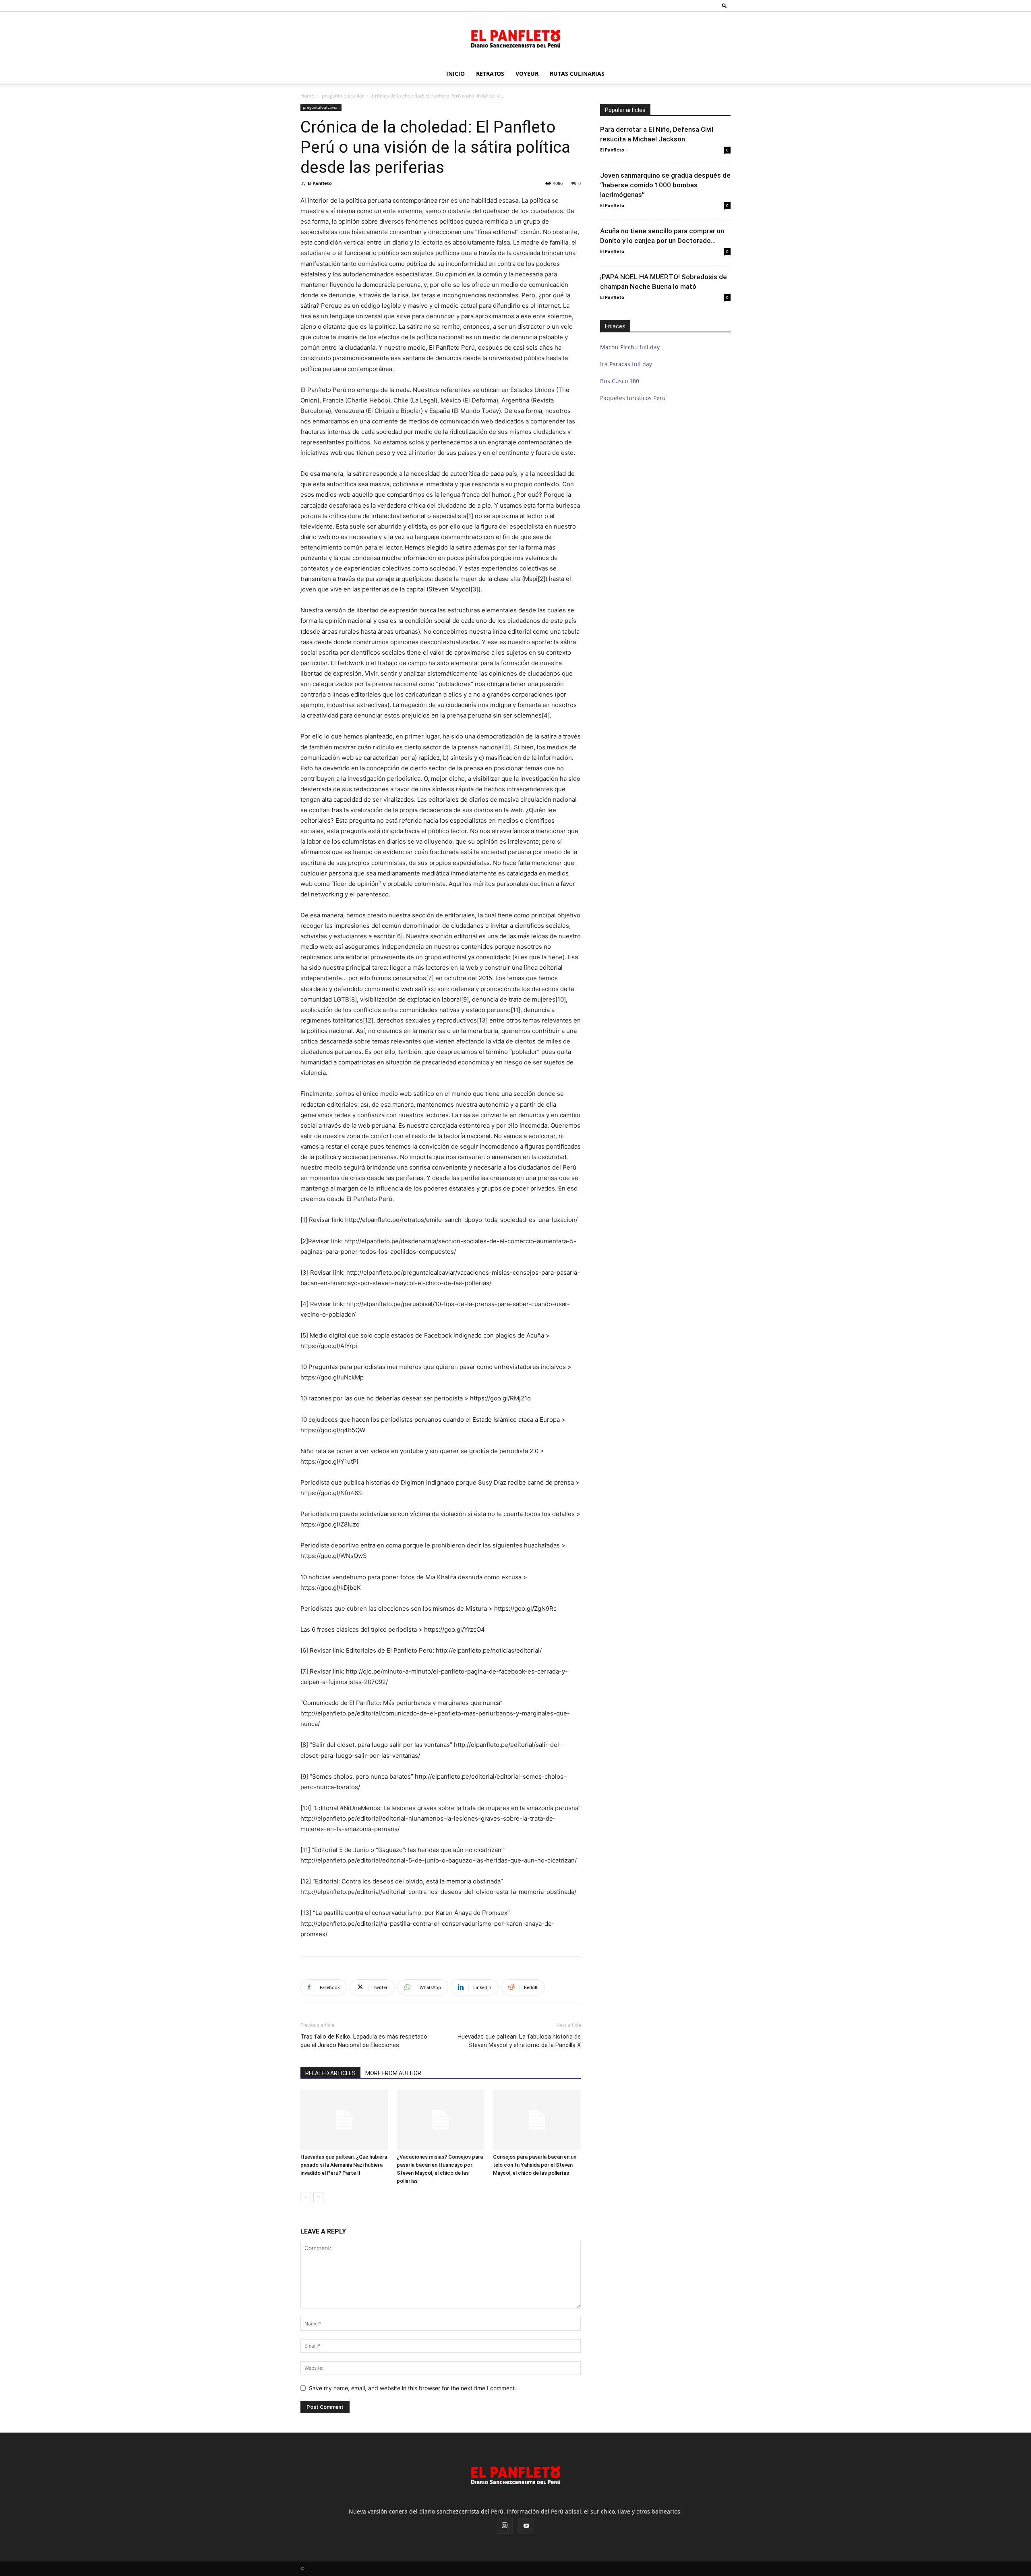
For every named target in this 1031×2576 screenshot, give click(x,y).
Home (307, 96)
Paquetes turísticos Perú (633, 398)
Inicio (455, 74)
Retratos (490, 74)
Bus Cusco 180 (620, 381)
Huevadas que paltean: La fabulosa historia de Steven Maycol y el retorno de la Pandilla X (519, 2041)
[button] (725, 5)
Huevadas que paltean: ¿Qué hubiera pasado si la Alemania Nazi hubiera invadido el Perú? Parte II (344, 2165)
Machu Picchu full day (630, 347)
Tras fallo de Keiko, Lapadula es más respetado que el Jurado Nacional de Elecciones (364, 2041)
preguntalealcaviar (343, 96)
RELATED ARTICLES (330, 2073)
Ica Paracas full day (626, 364)
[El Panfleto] (515, 38)
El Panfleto (320, 183)
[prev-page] (305, 2197)
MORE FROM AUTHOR (393, 2073)
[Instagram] (505, 2526)
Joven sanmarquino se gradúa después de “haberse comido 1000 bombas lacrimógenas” (665, 185)
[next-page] (318, 2197)
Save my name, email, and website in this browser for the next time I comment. (413, 2388)
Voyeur (527, 74)
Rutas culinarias (577, 74)
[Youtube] (526, 2526)
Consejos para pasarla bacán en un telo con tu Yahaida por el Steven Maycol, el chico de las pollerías (535, 2165)
